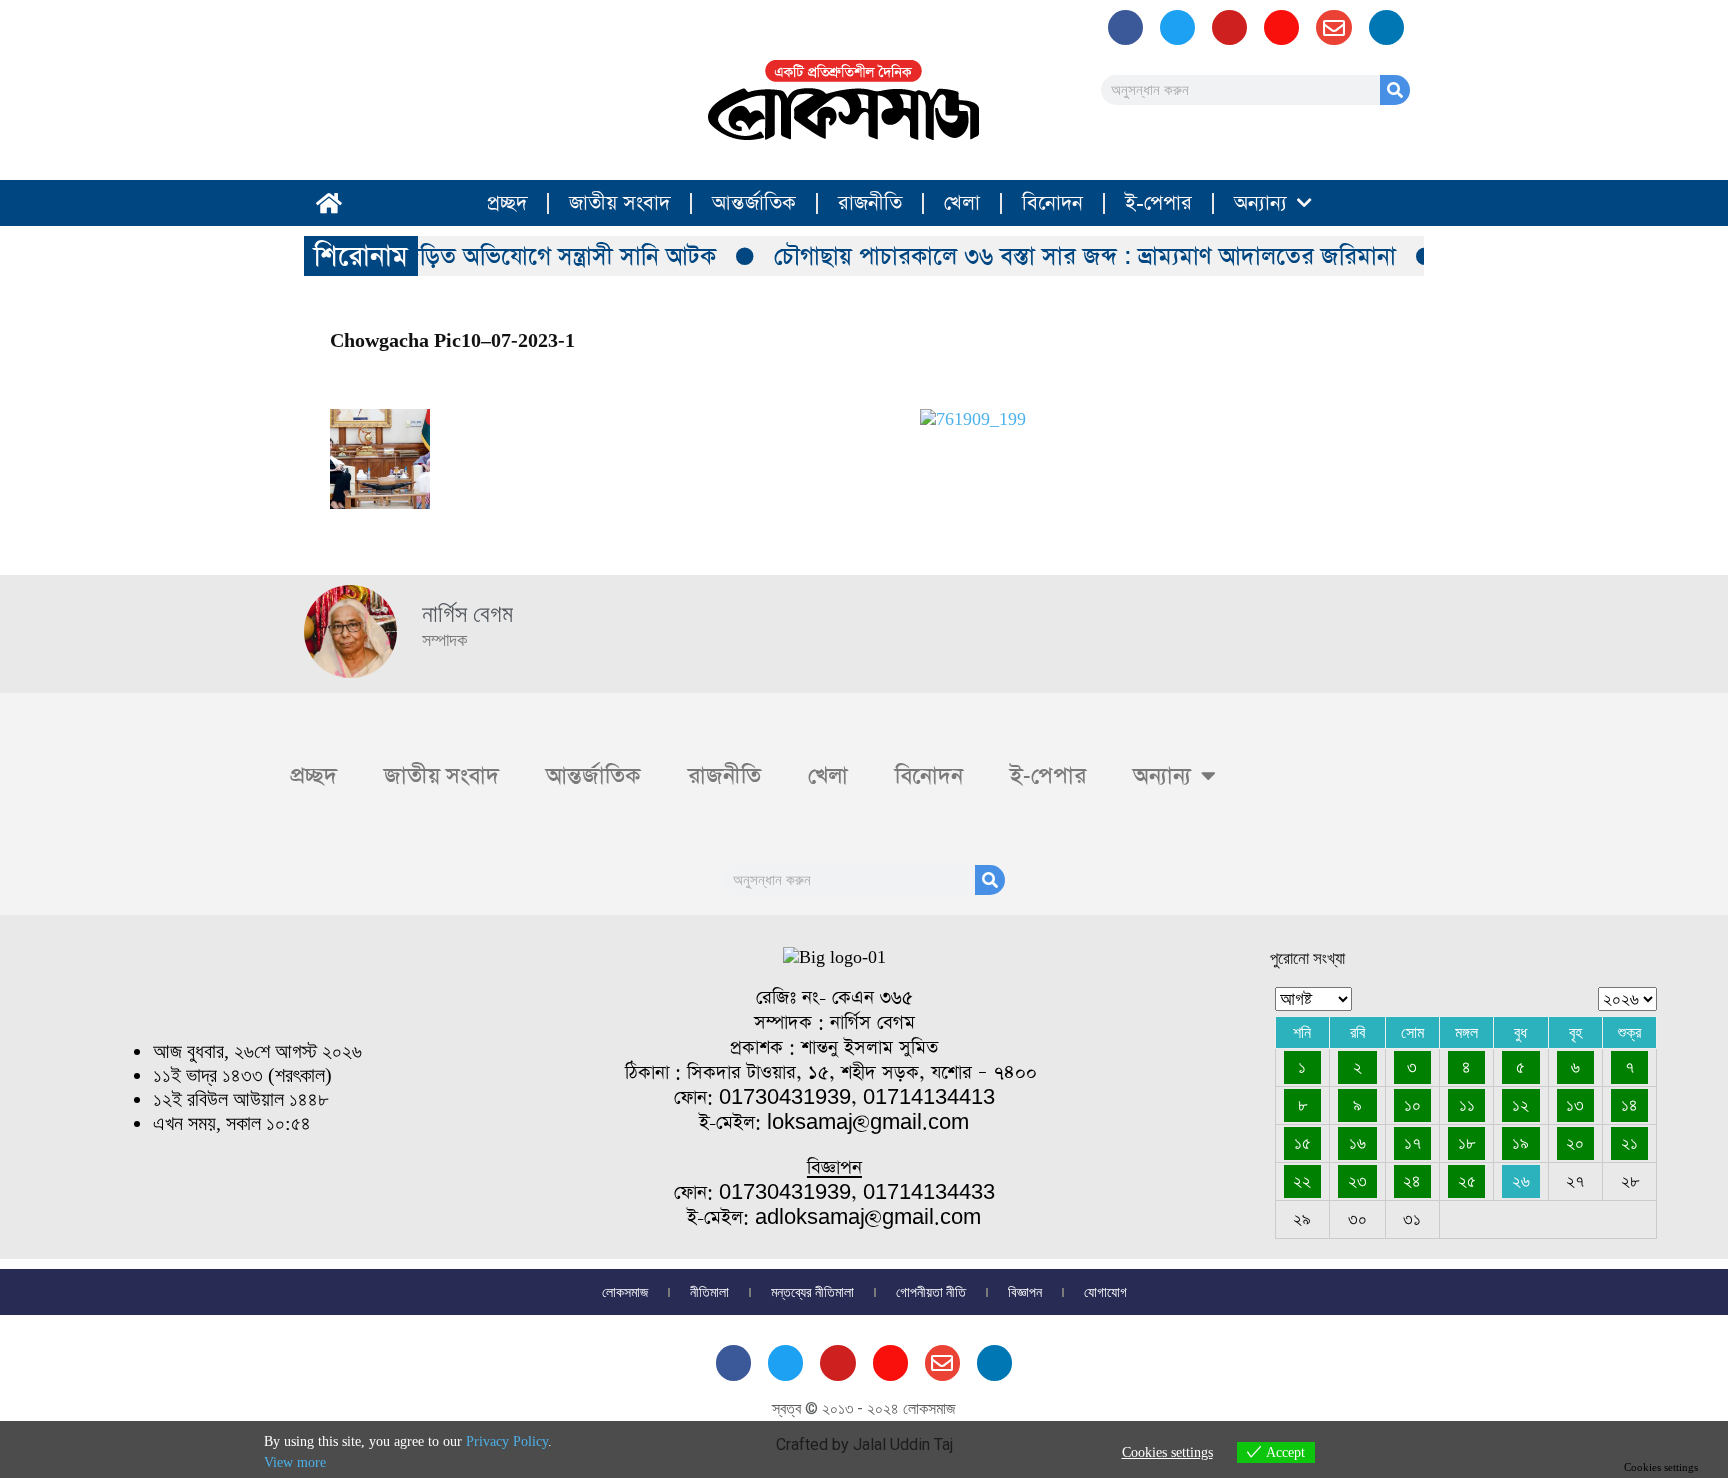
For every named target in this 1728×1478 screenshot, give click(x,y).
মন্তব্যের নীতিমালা (812, 1292)
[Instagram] (1281, 27)
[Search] (1395, 90)
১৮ (1466, 1143)
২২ (1302, 1181)
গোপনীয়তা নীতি (931, 1292)
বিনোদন (1052, 203)
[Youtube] (1229, 27)
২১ (1629, 1143)
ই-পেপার (1158, 203)
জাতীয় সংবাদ (619, 203)
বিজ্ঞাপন (1025, 1292)
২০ (1575, 1143)
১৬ (1357, 1143)
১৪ (1629, 1105)
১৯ (1520, 1143)
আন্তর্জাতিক (754, 203)
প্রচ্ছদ (507, 203)
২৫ (1467, 1181)
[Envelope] (1333, 27)
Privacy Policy (507, 1441)
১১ (1467, 1105)
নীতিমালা (709, 1292)
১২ (1520, 1105)
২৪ (1412, 1181)
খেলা (962, 203)
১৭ (1412, 1143)
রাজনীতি (870, 203)
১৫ (1302, 1143)
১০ (1412, 1105)
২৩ (1357, 1181)
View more (295, 1462)
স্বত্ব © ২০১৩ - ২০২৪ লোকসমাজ (864, 1408)
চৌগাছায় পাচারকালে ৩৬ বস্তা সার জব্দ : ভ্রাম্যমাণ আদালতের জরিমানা (1068, 256)
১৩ (1575, 1105)
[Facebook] (1125, 27)
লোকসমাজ (625, 1292)
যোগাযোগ (1105, 1292)
